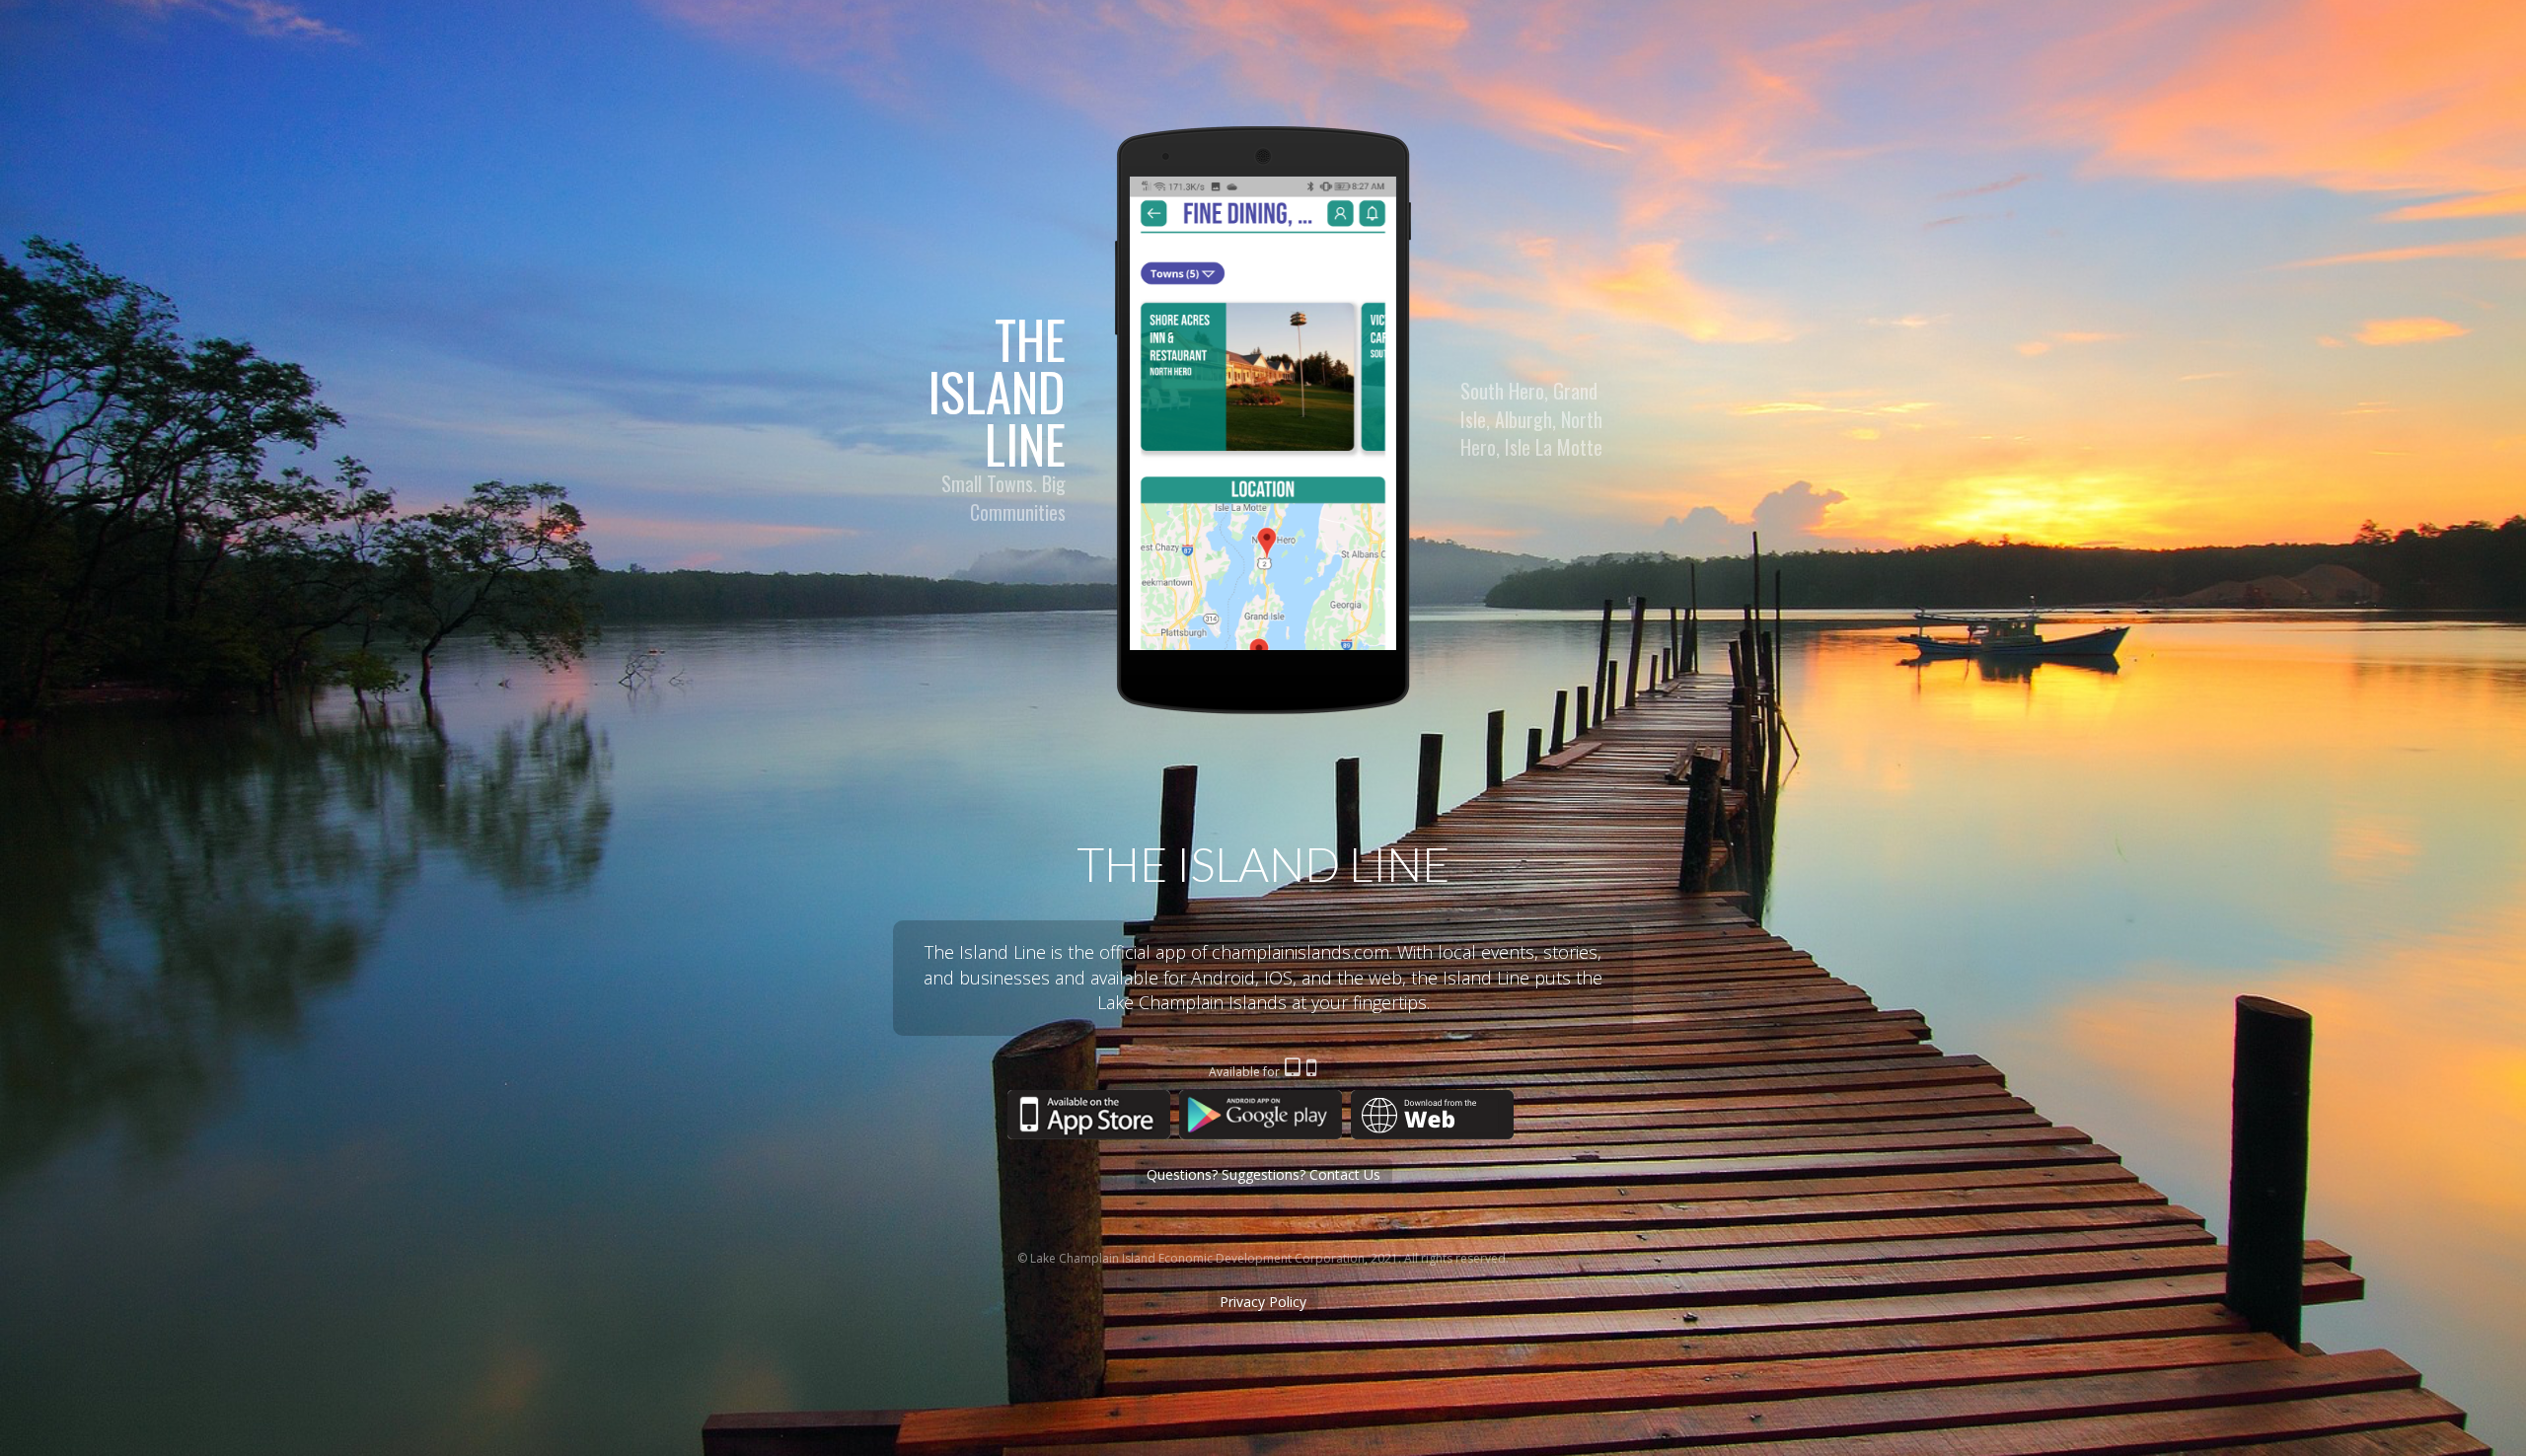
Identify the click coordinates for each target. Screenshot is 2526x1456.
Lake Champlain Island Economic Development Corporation (1197, 1258)
